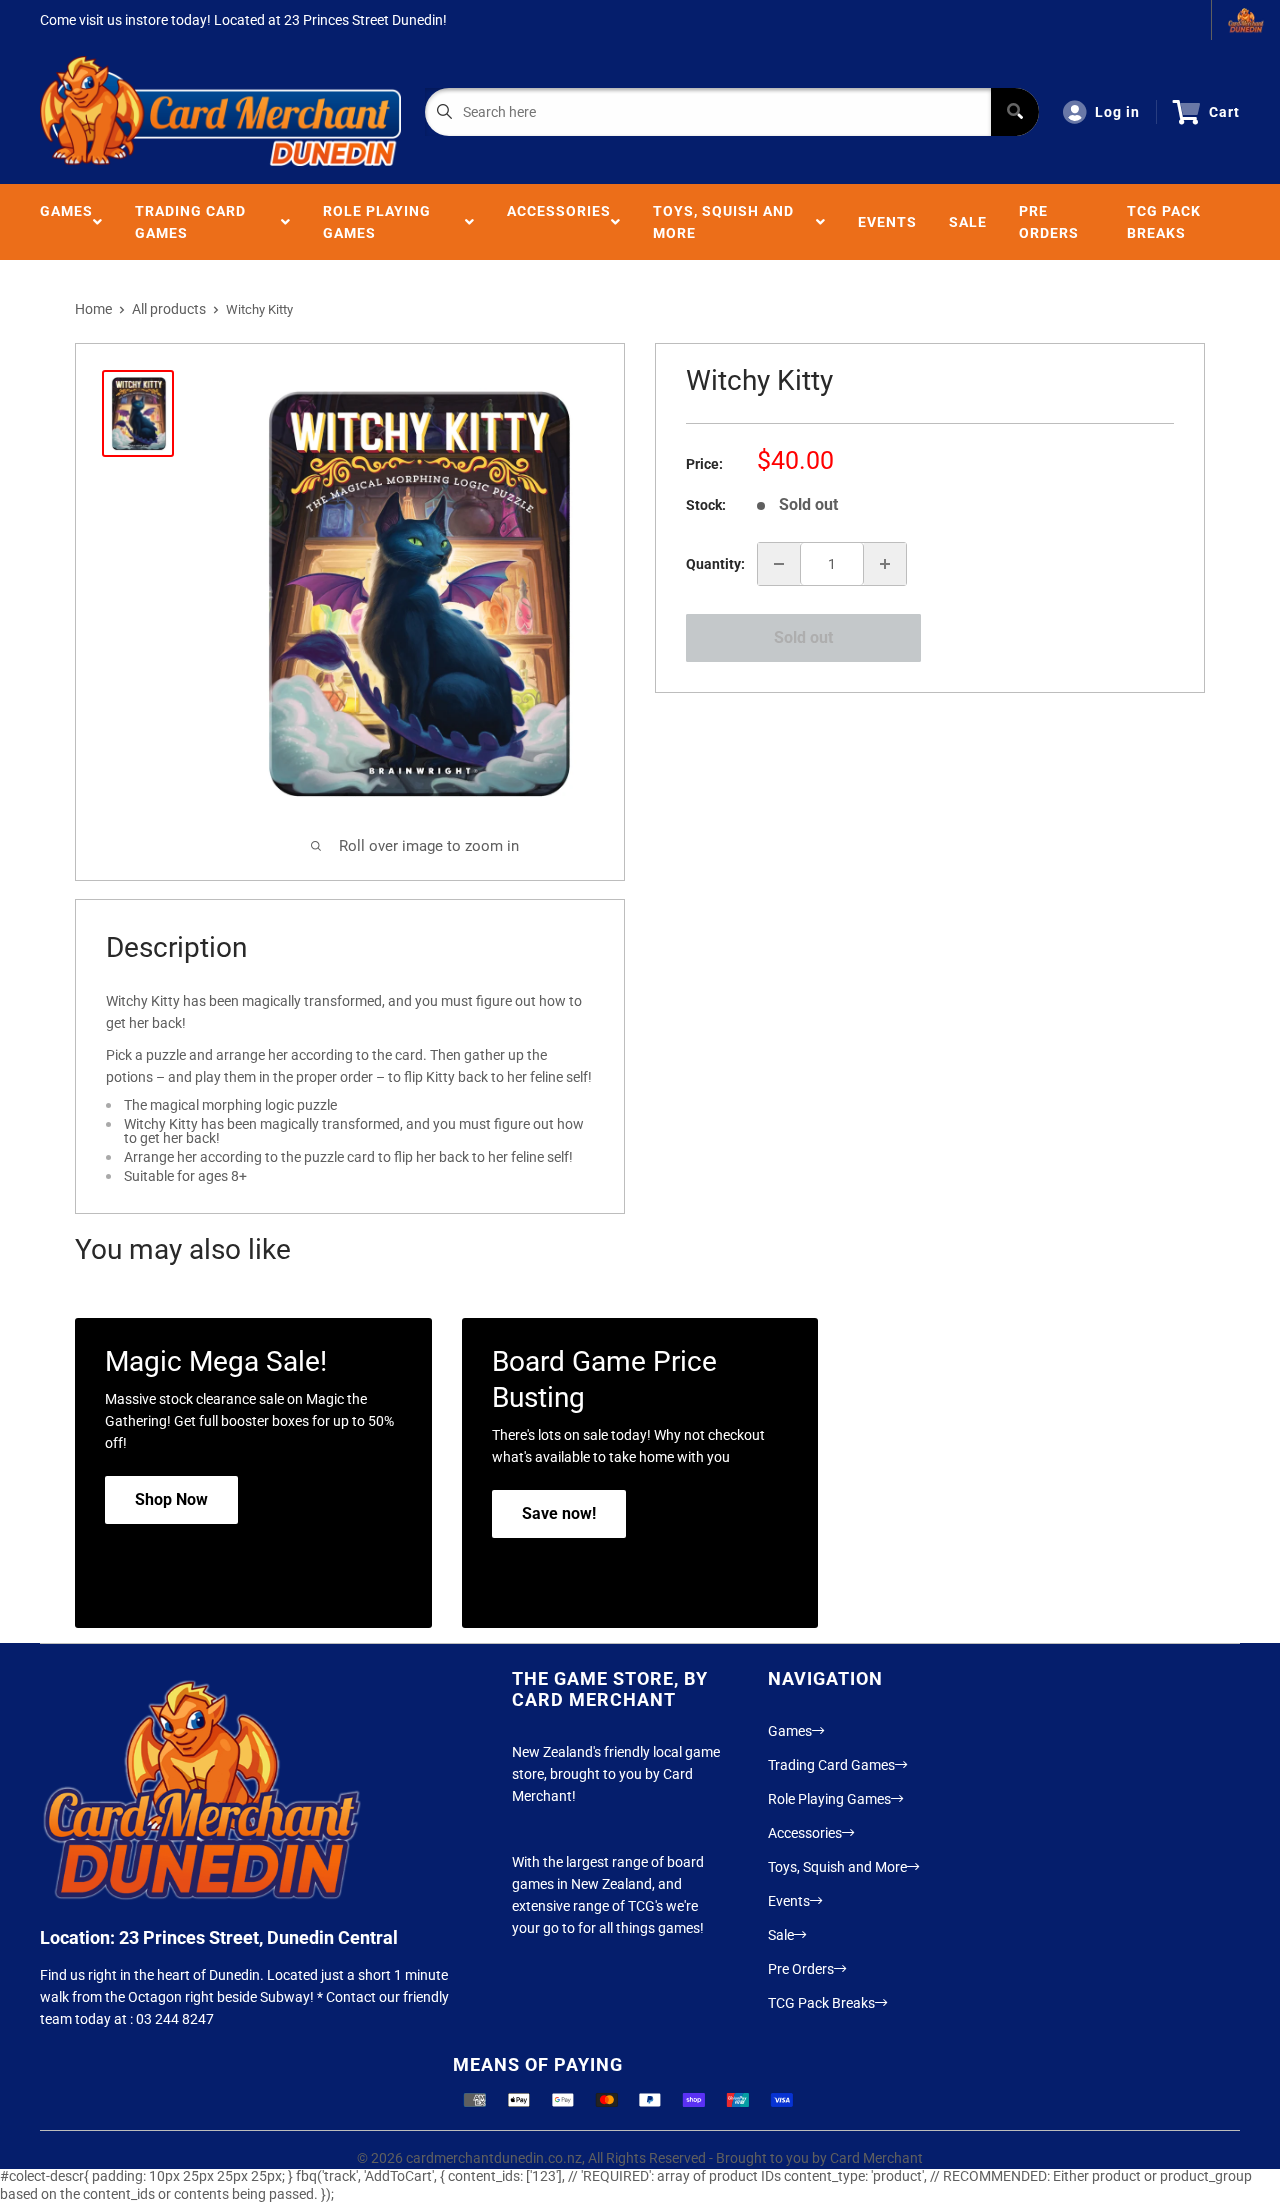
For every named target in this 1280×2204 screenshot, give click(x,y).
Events (887, 222)
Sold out (803, 637)
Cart (1224, 112)
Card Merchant (876, 2158)
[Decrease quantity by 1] (779, 564)
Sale (968, 222)
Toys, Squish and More (723, 222)
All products (169, 309)
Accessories (559, 222)
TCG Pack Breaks (1164, 222)
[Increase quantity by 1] (885, 564)
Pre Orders (1049, 222)
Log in (1117, 112)
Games (66, 222)
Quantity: (715, 564)
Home (93, 309)
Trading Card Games (190, 222)
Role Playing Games (377, 222)
